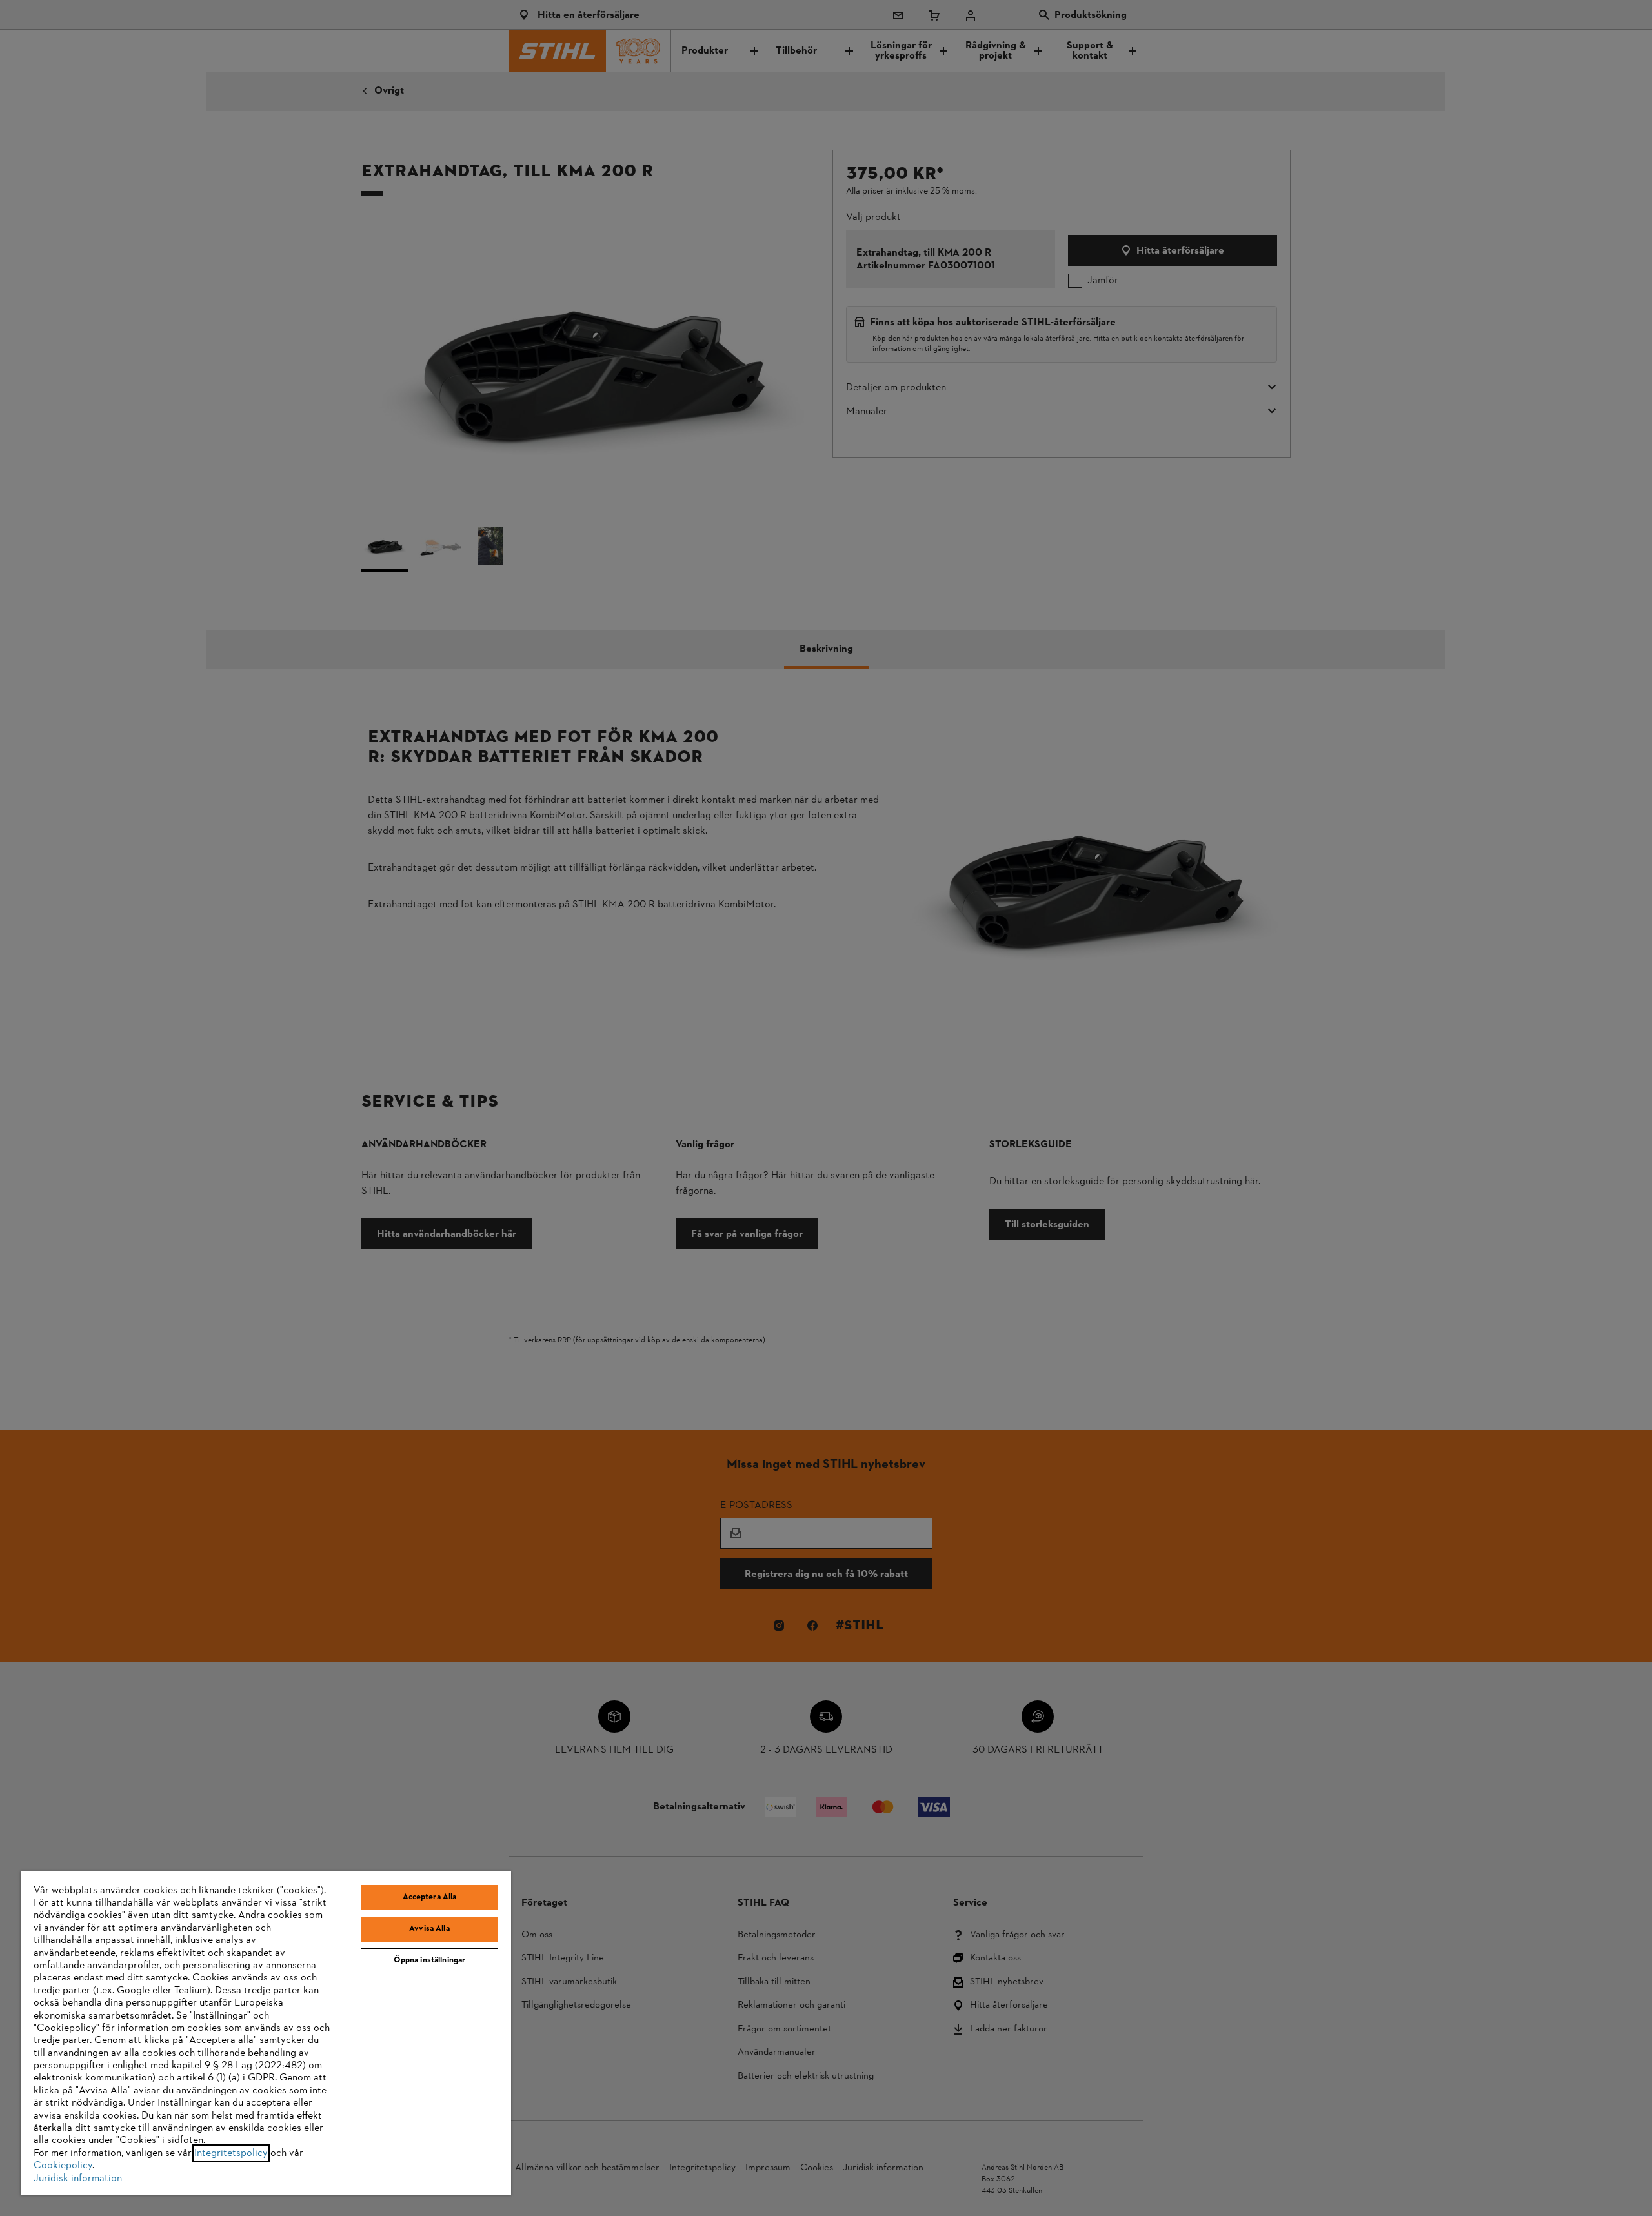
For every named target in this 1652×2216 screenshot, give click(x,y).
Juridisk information (78, 2179)
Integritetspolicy (231, 2153)
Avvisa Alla (429, 1929)
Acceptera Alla (430, 1897)
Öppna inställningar (429, 1960)
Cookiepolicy (63, 2166)
